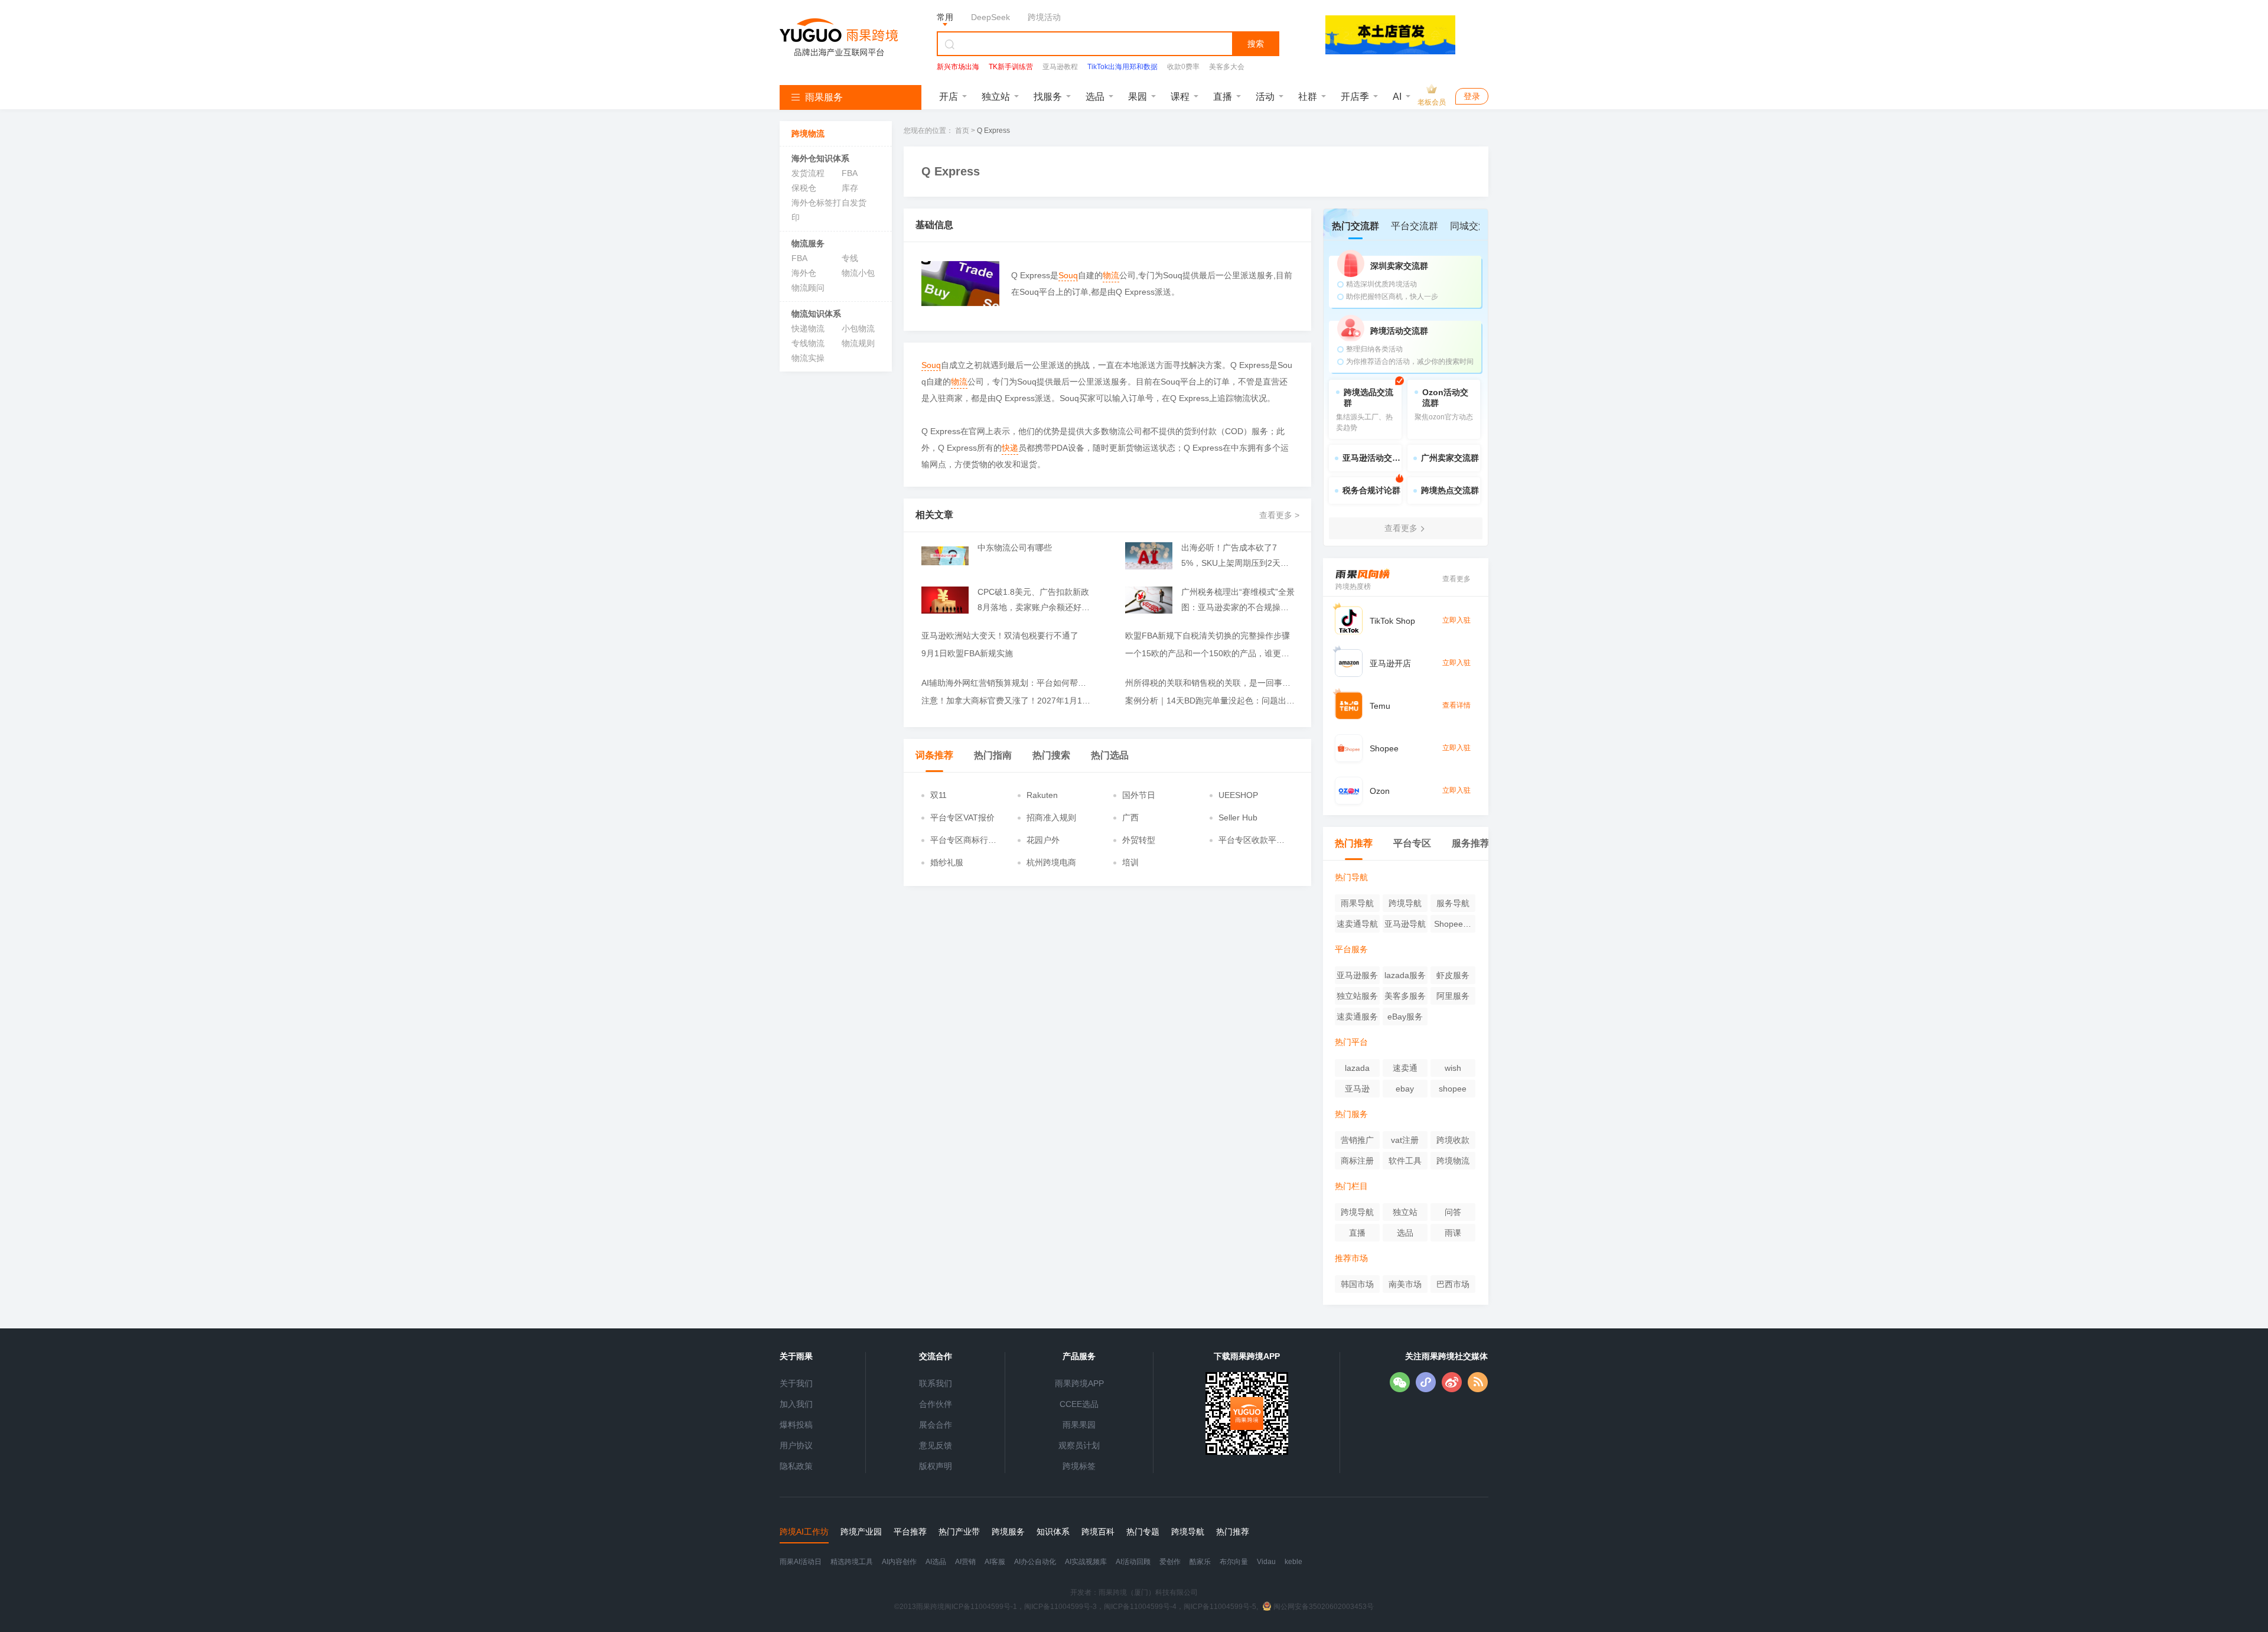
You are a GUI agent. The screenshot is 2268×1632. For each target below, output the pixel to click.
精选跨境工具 (852, 1562)
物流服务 (808, 243)
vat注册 (1405, 1140)
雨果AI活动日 (801, 1562)
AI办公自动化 (1035, 1562)
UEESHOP (1238, 795)
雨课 (1453, 1233)
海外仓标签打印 (816, 210)
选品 (1095, 97)
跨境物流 (1453, 1161)
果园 (1138, 97)
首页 (962, 131)
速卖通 (1405, 1068)
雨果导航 (1357, 903)
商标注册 (1357, 1161)
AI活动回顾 (1133, 1562)
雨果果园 (1079, 1425)
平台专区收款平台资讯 (1252, 841)
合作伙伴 (936, 1404)
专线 (850, 258)
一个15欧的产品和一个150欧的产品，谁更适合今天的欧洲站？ (1211, 653)
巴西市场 (1453, 1284)
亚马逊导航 (1405, 924)
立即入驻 (1456, 620)
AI (1397, 97)
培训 (1130, 862)
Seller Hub (1238, 817)
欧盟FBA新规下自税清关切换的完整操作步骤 (1208, 636)
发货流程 (808, 173)
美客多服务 (1405, 996)
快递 (1010, 448)
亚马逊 (1357, 1089)
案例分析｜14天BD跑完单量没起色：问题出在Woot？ (1211, 701)
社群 (1308, 97)
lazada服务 (1405, 975)
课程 (1180, 97)
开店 (949, 97)
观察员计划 (1079, 1445)
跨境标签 (1079, 1466)
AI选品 (936, 1562)
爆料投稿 (796, 1425)
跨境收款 (1453, 1140)
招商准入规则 (1051, 817)
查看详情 (1456, 705)
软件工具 (1405, 1161)
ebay (1405, 1089)
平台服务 (1351, 949)
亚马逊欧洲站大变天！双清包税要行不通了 (1000, 636)
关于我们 (796, 1383)
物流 (1111, 275)
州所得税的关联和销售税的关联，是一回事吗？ (1211, 683)
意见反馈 (936, 1445)
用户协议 (796, 1445)
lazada (1357, 1068)
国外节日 (1139, 795)
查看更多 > (1279, 515)
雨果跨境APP (1079, 1383)
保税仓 (804, 188)
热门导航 (1351, 877)
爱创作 (1170, 1562)
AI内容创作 (899, 1562)
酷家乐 (1200, 1562)
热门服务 (1351, 1114)
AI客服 (995, 1562)
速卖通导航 (1357, 924)
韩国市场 (1357, 1284)
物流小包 (858, 273)
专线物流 (808, 343)
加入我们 (796, 1404)
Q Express (993, 131)
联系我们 (936, 1383)
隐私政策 (796, 1466)
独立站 (996, 97)
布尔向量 (1234, 1562)
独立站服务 (1357, 996)
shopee (1453, 1089)
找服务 (1048, 97)
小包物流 (858, 328)
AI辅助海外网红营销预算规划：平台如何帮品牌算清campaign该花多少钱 (1007, 683)
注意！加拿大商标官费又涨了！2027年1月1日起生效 (1007, 701)
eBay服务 (1405, 1017)
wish (1453, 1068)
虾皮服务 (1453, 975)
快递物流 (808, 328)
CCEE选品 (1079, 1404)
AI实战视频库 (1086, 1562)
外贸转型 (1139, 840)
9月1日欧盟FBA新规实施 (967, 653)
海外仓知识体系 (820, 158)
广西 (1130, 817)
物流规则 (858, 343)
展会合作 (936, 1425)
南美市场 (1405, 1284)
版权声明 (936, 1466)
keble (1293, 1562)
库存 (850, 188)
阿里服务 (1453, 996)
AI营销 (965, 1562)
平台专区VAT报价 (962, 817)
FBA (850, 173)
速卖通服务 (1357, 1017)
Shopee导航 (1453, 926)
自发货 (854, 203)
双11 (939, 795)
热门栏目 (1351, 1186)
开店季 (1355, 97)
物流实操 (808, 358)
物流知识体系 (816, 314)
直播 (1223, 97)
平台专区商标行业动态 (963, 841)
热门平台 (1351, 1042)
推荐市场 (1351, 1258)
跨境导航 (1405, 903)
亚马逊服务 (1357, 975)
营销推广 (1357, 1140)
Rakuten (1042, 795)
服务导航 (1453, 903)
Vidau (1266, 1562)
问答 (1453, 1212)
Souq (1068, 275)
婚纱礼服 (947, 862)
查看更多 (1456, 579)
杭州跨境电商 (1051, 862)
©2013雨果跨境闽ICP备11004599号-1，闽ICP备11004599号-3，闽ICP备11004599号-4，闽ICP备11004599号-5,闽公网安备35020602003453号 (1134, 1607)
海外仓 (804, 273)
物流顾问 (808, 288)
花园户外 (1043, 840)
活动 (1265, 97)
